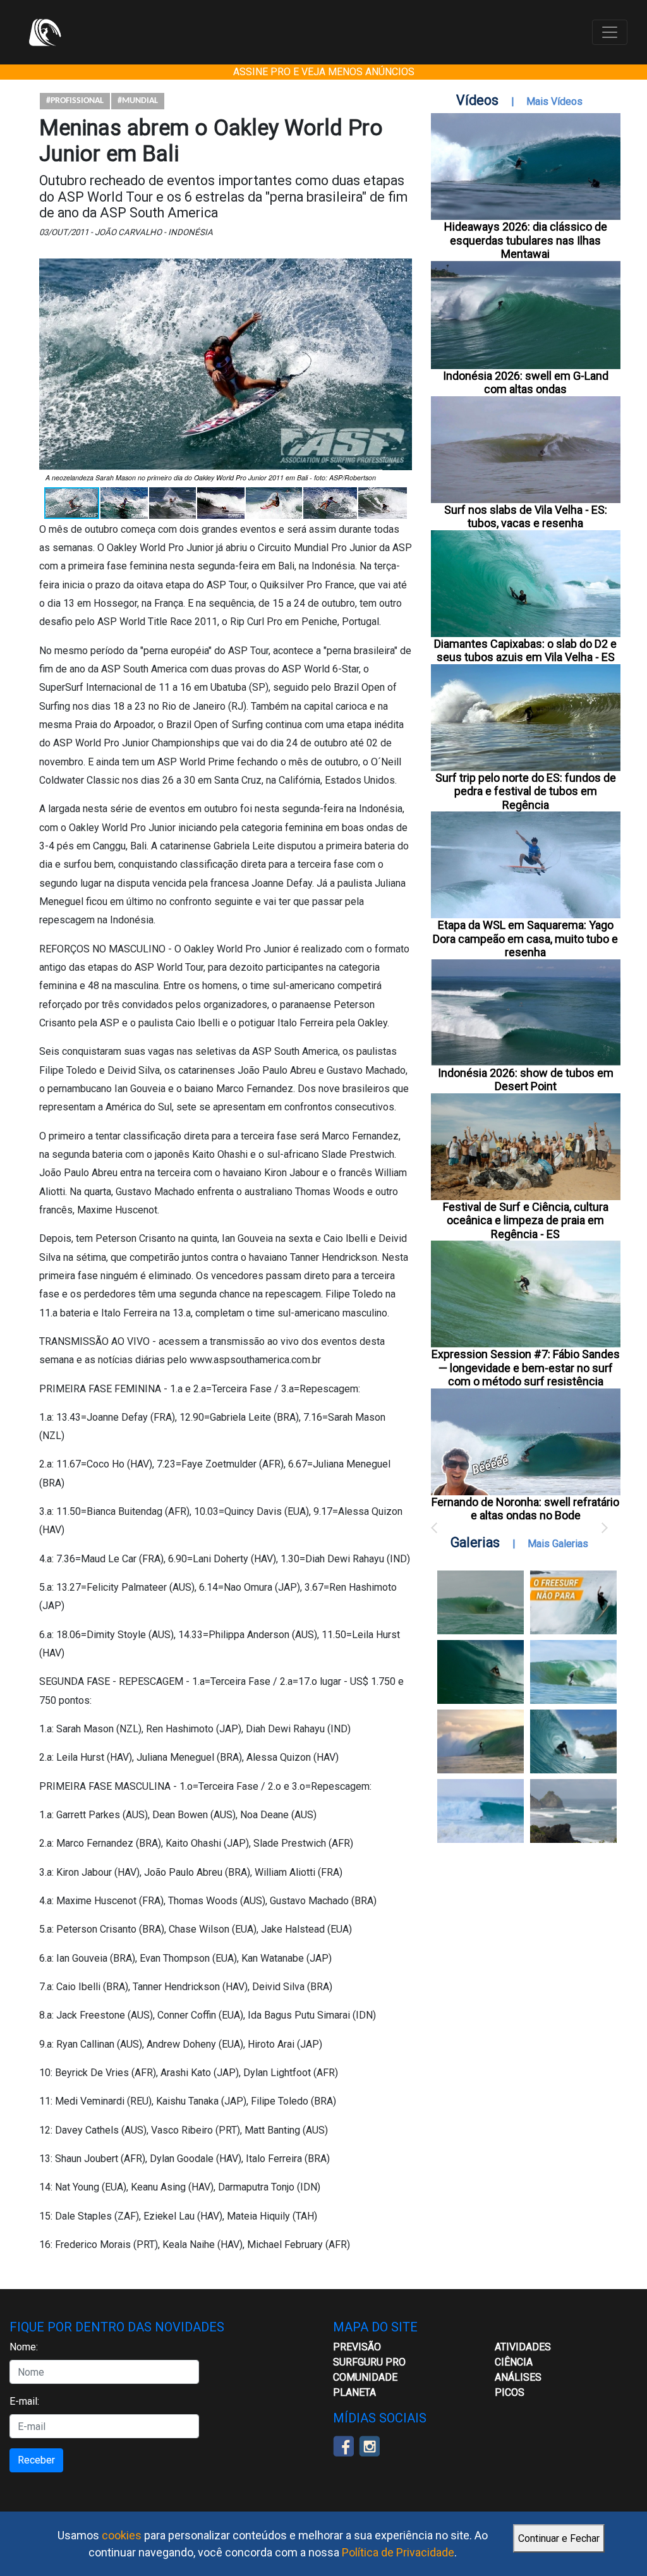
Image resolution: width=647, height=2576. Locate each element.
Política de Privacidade (398, 2552)
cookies (122, 2535)
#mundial (138, 101)
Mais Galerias (558, 1544)
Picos (510, 2392)
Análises (518, 2377)
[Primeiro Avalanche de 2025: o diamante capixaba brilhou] (573, 1672)
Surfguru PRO (369, 2362)
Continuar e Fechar (559, 2538)
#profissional (75, 101)
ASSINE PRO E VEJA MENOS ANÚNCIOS (324, 72)
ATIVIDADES (523, 2347)
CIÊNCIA (514, 2362)
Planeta (354, 2392)
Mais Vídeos (554, 101)
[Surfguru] (45, 32)
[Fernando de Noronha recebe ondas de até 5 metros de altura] (573, 1811)
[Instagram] (369, 2445)
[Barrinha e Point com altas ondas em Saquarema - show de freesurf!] (481, 1672)
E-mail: (24, 2401)
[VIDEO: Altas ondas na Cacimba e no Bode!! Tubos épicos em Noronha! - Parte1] (573, 1741)
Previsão (357, 2347)
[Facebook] (343, 2445)
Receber (36, 2460)
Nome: (24, 2347)
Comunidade (365, 2377)
